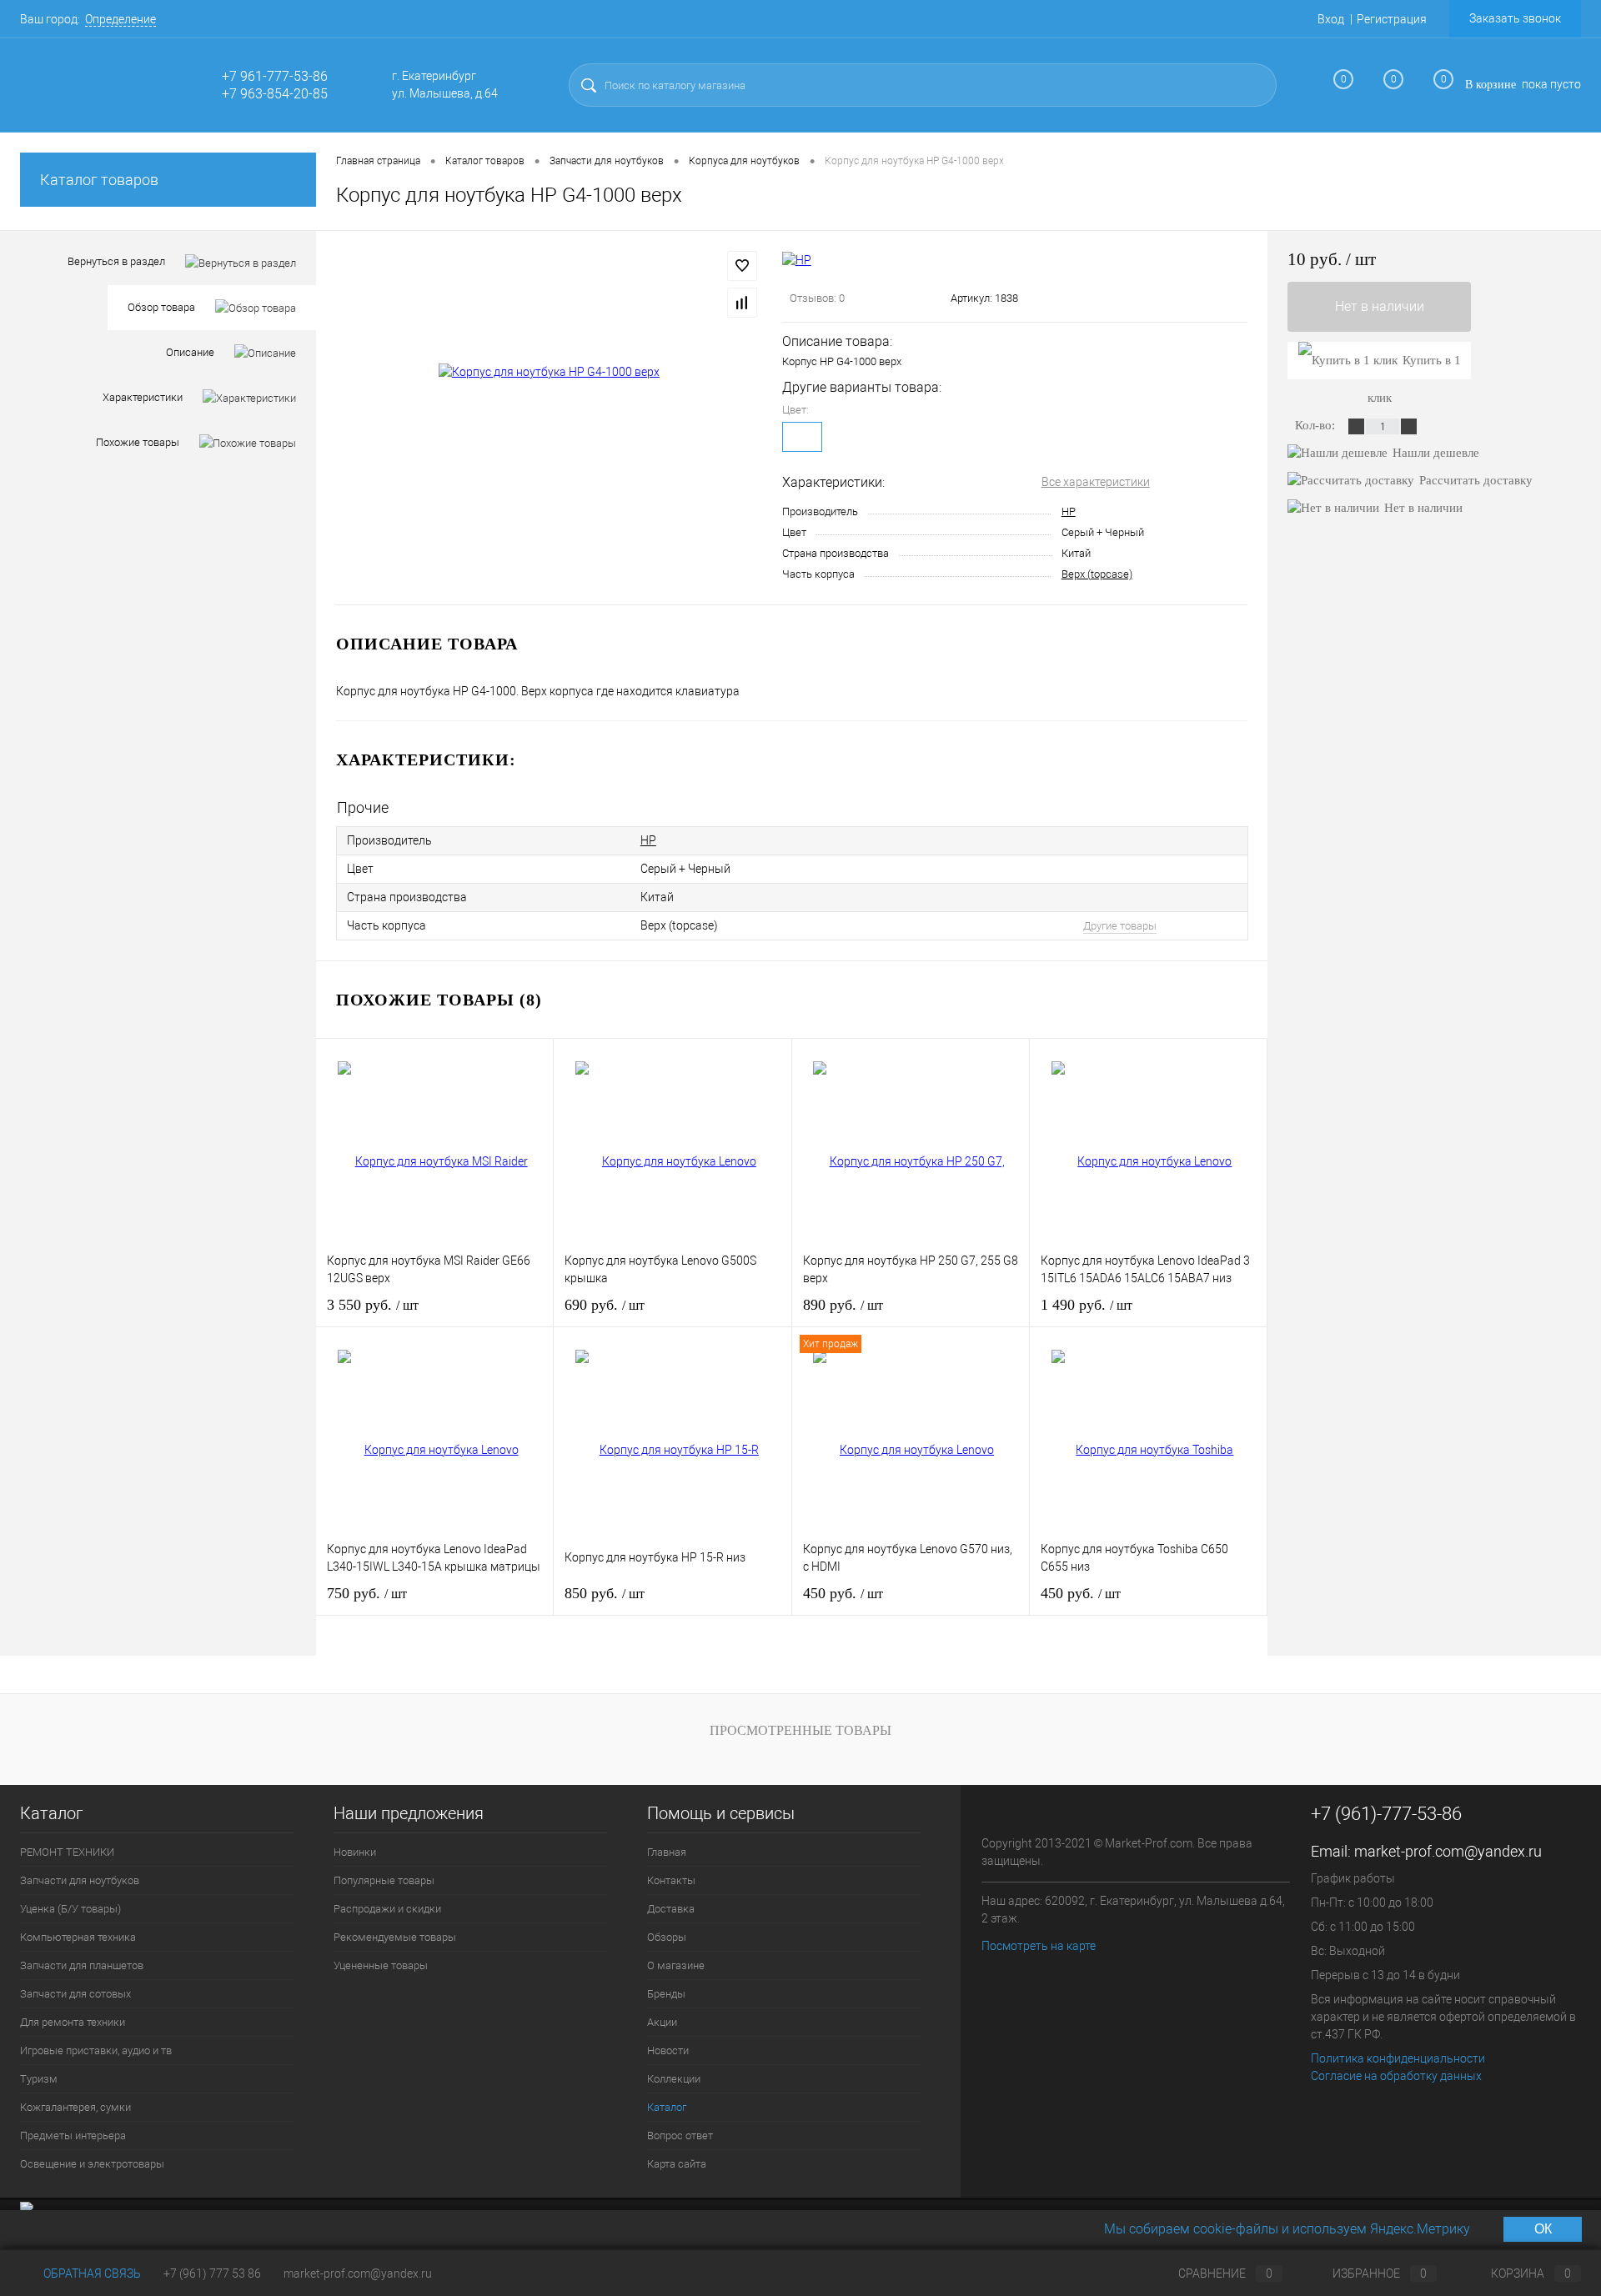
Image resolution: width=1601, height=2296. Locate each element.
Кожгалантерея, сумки (75, 2107)
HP (1069, 511)
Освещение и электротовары (92, 2164)
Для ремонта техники (73, 2022)
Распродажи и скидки (387, 1909)
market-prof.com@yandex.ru (1448, 1851)
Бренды (666, 1994)
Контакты (671, 1880)
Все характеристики (1096, 482)
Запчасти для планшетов (82, 1965)
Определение (120, 19)
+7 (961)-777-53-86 (1386, 1814)
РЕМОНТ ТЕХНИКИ (67, 1852)
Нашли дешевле (1436, 453)
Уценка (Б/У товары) (70, 1909)
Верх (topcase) (1097, 574)
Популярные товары (384, 1880)
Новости (668, 2050)
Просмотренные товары (800, 1730)
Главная (667, 1852)
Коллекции (674, 2079)
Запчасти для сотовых (75, 1994)
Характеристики (143, 397)
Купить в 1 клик (1414, 366)
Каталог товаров (99, 180)
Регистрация (1392, 19)
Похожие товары (138, 442)
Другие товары (1120, 926)
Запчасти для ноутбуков (80, 1880)
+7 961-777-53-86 (275, 76)
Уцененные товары (381, 1965)
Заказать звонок (1515, 18)
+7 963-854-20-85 (275, 94)
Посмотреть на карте (1039, 1946)
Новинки (355, 1852)
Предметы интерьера (73, 2136)
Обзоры (667, 1937)
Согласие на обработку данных (1396, 2076)
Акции (662, 2022)
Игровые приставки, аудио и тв (96, 2050)
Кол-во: (1317, 425)
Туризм (39, 2079)
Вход (1331, 19)
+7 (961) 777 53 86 (212, 2273)
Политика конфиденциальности (1398, 2058)
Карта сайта (677, 2164)
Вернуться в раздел (116, 261)
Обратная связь (91, 2273)
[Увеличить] (549, 372)
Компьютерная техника (78, 1937)
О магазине (676, 1965)
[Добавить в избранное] (742, 266)
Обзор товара (161, 307)
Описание (190, 352)
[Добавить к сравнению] (742, 303)
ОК (1543, 2229)
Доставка (671, 1909)
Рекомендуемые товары (395, 1937)
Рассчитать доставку (1476, 480)
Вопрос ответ (680, 2136)
